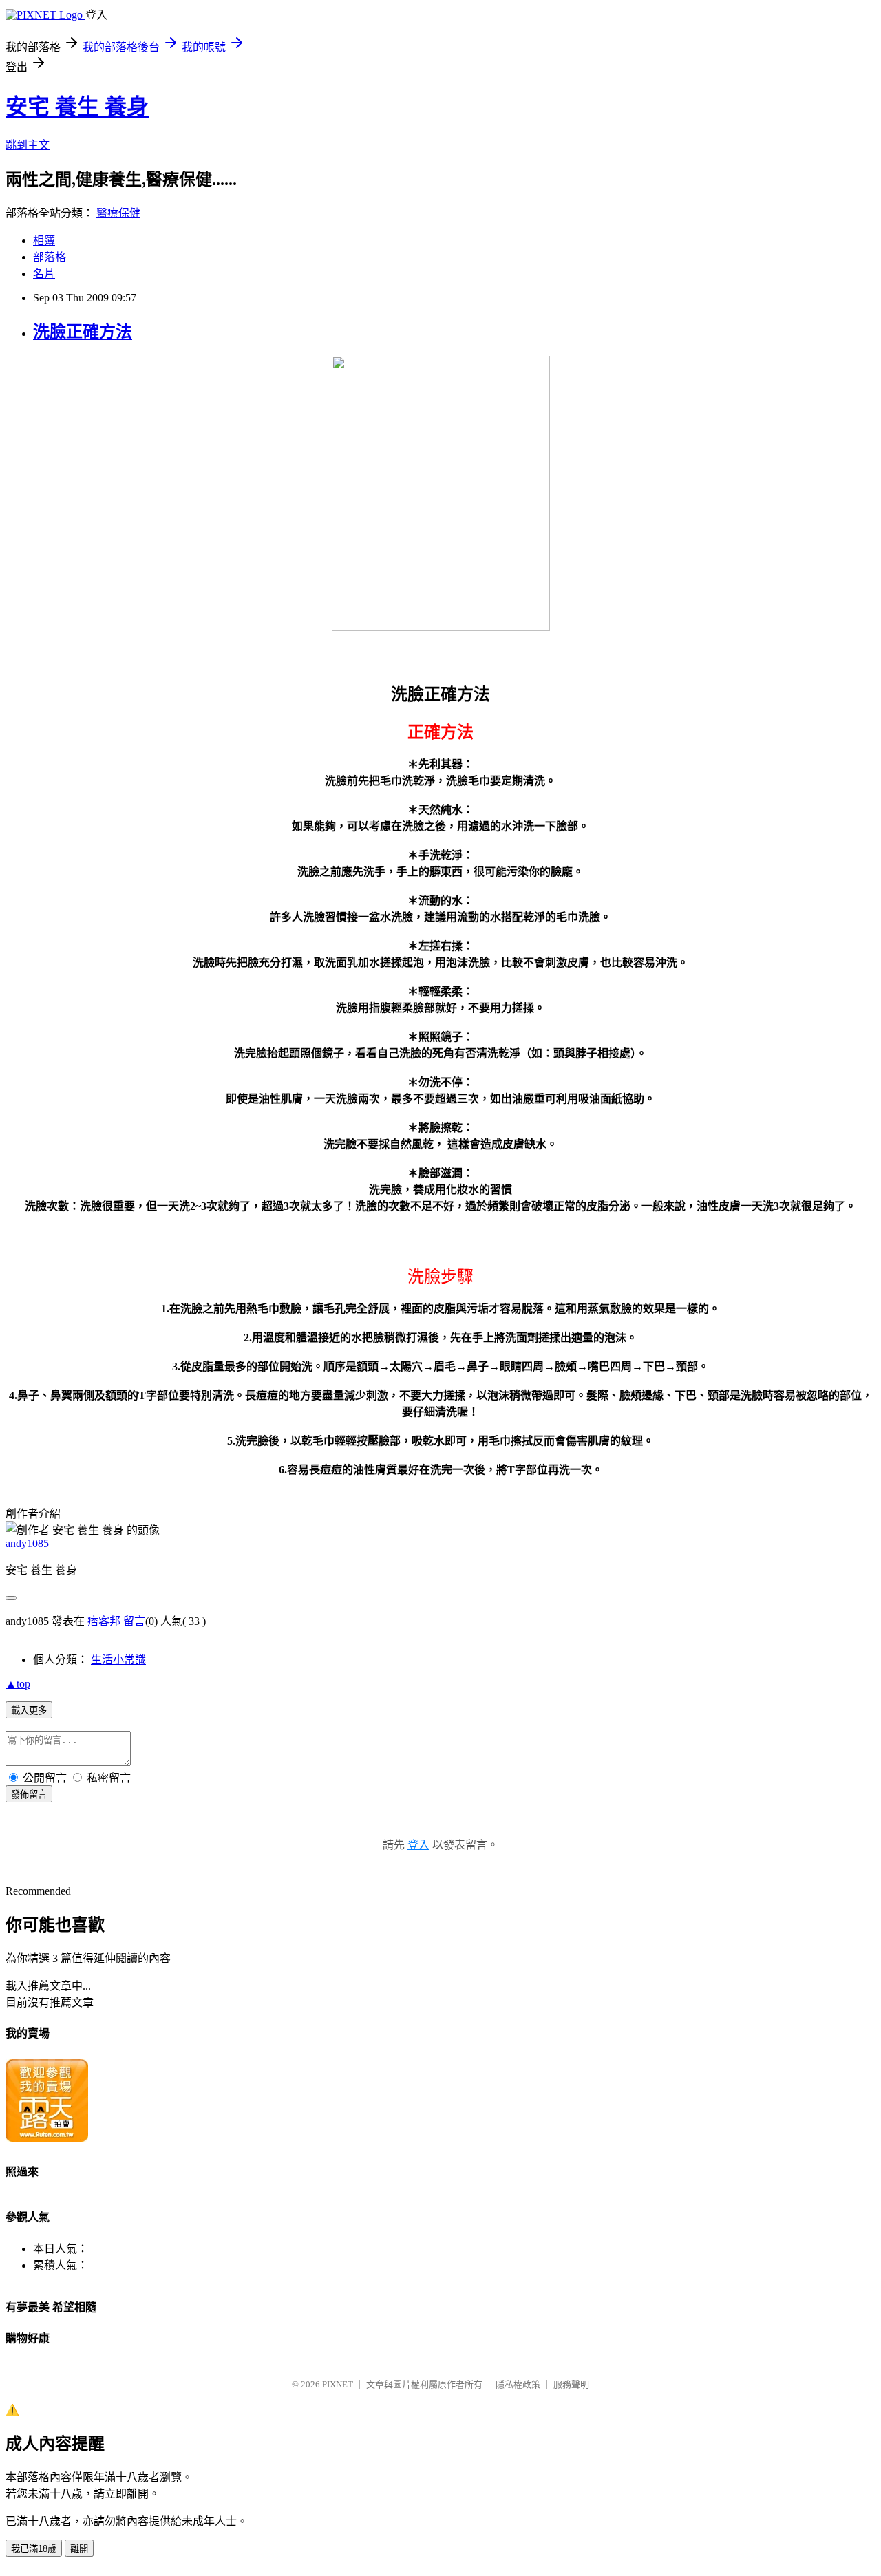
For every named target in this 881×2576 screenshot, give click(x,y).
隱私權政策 (518, 2384)
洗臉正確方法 (83, 332)
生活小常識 (118, 1660)
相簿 (44, 241)
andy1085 (27, 1543)
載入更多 (29, 1711)
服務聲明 (571, 2384)
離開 (79, 2549)
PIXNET (338, 2384)
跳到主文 (28, 145)
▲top (18, 1684)
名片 (44, 274)
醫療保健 (118, 213)
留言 (134, 1621)
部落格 (50, 257)
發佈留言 (29, 1795)
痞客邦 (104, 1621)
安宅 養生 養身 (77, 107)
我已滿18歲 (34, 2549)
